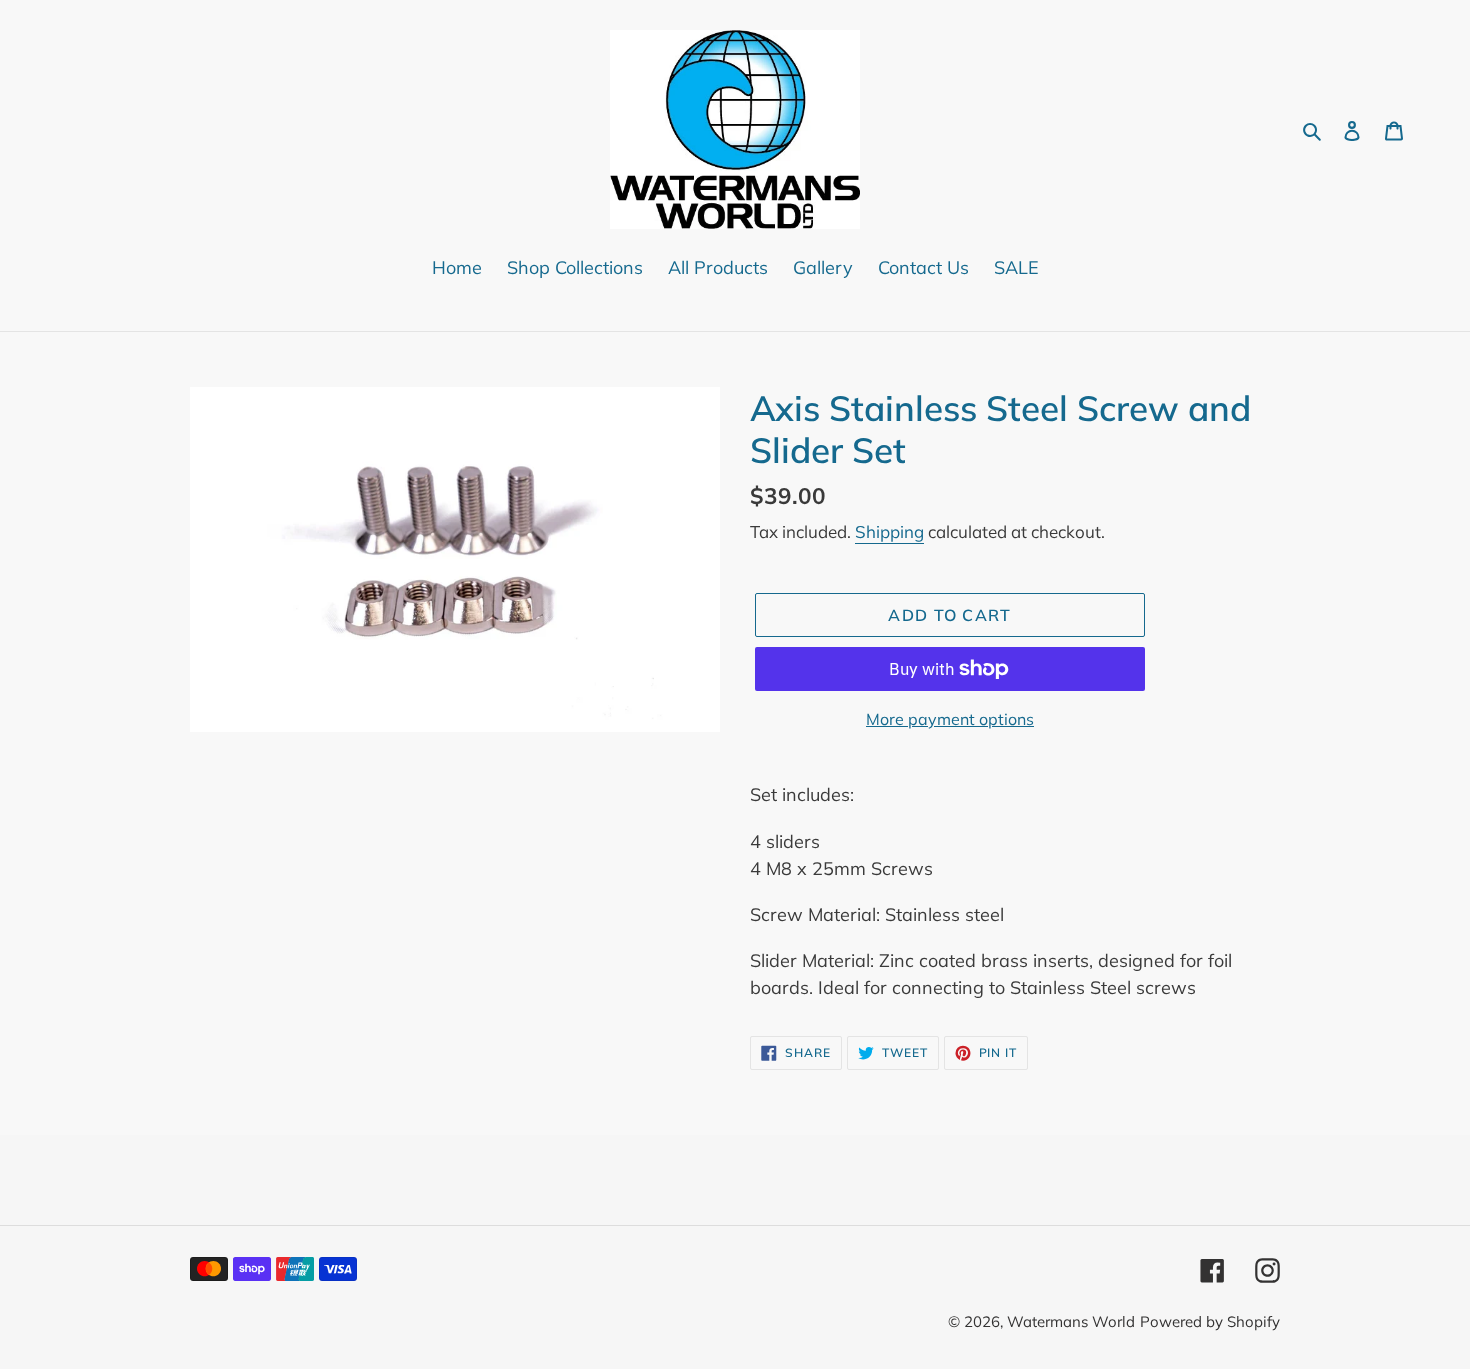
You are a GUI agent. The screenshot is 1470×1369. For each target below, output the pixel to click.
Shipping (889, 531)
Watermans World (1071, 1321)
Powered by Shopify (1210, 1321)
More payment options (950, 719)
